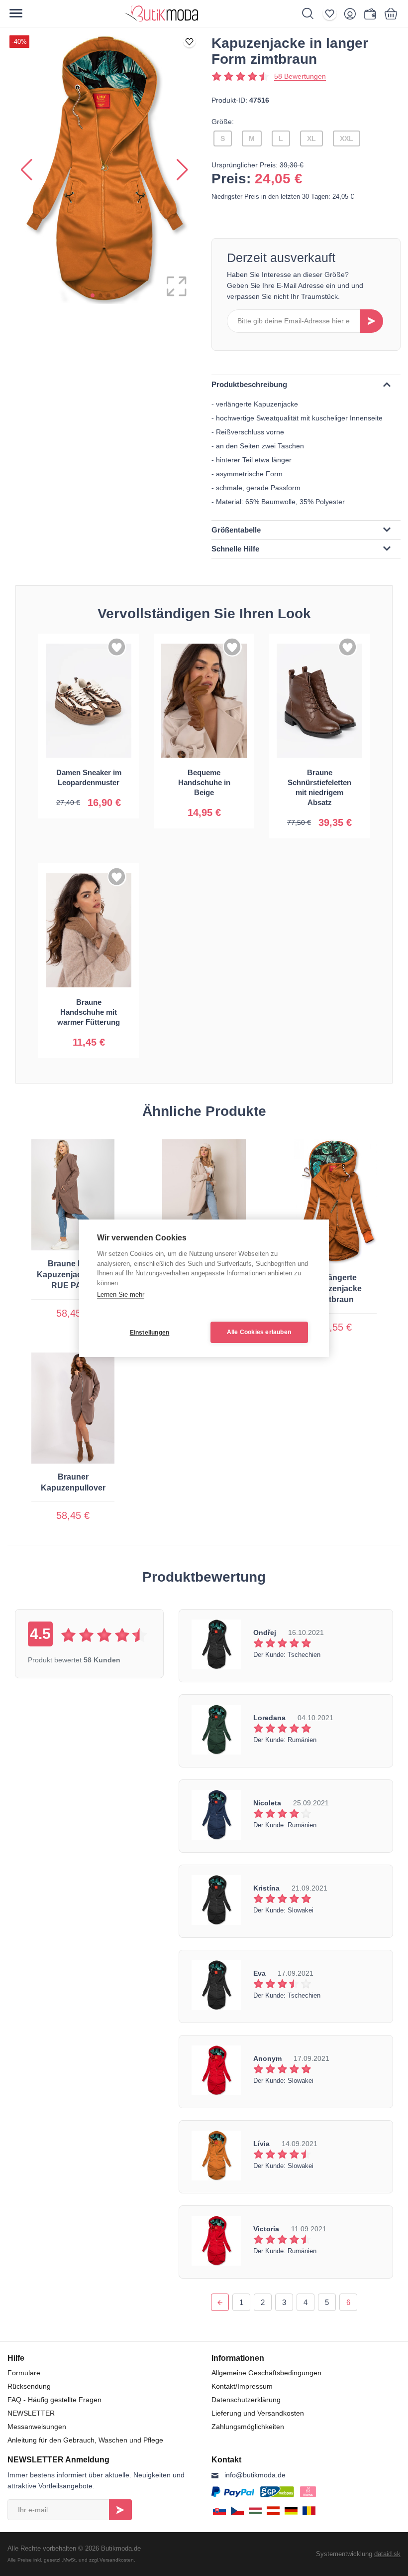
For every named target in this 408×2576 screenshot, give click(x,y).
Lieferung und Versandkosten (258, 2413)
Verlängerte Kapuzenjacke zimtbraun (335, 1288)
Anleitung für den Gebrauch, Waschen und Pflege (85, 2440)
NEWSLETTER (31, 2413)
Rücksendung (29, 2386)
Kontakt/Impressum (242, 2386)
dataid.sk (387, 2554)
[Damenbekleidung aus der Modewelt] (198, 13)
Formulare (24, 2373)
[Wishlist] (332, 13)
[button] (93, 295)
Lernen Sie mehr (121, 1294)
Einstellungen (150, 1333)
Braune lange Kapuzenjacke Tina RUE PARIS (73, 1275)
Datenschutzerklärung (246, 2400)
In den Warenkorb (89, 795)
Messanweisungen (37, 2427)
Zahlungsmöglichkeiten (248, 2427)
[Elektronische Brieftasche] (370, 13)
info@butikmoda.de (255, 2475)
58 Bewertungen (300, 76)
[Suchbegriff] (312, 13)
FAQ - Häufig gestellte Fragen (54, 2400)
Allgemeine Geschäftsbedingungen (266, 2373)
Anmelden (120, 2510)
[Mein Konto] (353, 13)
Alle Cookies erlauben (259, 1332)
